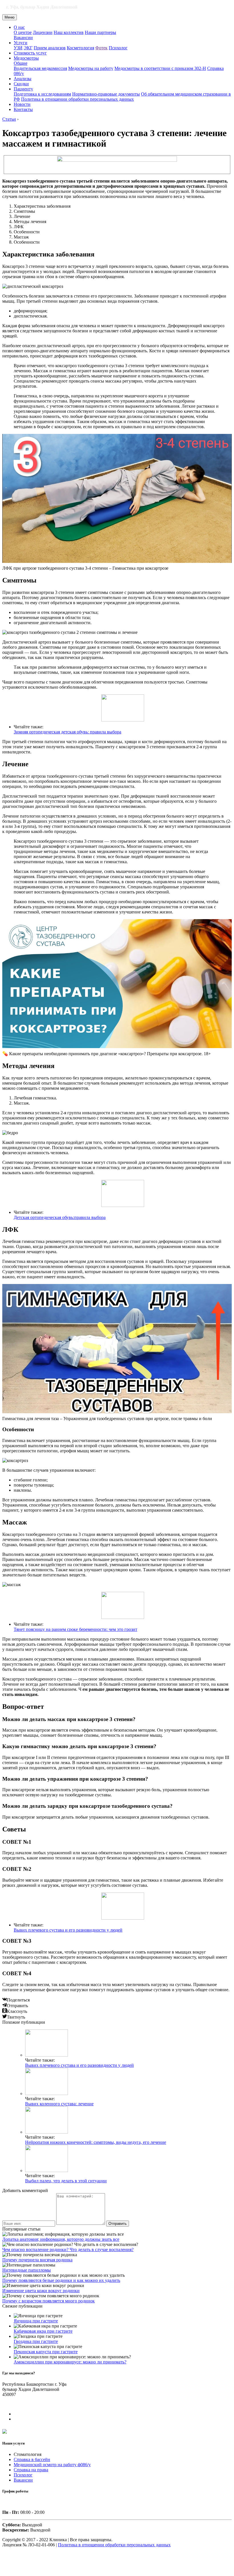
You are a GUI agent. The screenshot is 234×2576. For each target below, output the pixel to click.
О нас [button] (19, 27)
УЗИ (18, 48)
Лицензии (43, 32)
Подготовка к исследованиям (42, 94)
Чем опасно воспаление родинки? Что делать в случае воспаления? (68, 2250)
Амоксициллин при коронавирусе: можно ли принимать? (70, 2362)
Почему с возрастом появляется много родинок (49, 2301)
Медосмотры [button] (26, 58)
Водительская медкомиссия (40, 68)
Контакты (23, 109)
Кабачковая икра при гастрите (43, 2331)
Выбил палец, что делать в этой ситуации (66, 2181)
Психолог (118, 48)
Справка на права (31, 2470)
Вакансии (23, 38)
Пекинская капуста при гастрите (46, 2352)
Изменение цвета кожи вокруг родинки (41, 2291)
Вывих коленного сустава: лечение (59, 2104)
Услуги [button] (21, 43)
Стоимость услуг (30, 53)
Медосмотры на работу (91, 68)
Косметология (80, 48)
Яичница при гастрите (36, 2321)
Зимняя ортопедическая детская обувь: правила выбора (67, 732)
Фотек (101, 48)
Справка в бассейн (32, 2459)
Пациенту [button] (23, 89)
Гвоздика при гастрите (36, 2341)
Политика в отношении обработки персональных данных (77, 99)
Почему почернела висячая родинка (37, 2260)
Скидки (21, 84)
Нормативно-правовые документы (106, 94)
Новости (22, 104)
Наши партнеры (100, 32)
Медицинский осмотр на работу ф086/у (52, 2465)
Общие (21, 63)
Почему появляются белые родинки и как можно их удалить (61, 2280)
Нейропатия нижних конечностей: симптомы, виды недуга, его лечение (96, 2142)
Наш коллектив (69, 32)
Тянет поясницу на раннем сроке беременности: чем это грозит (75, 1629)
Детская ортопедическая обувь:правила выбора (60, 1217)
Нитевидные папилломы (27, 2270)
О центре (23, 32)
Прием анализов (50, 48)
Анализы (23, 79)
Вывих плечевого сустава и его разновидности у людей (68, 1930)
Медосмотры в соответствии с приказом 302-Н (160, 68)
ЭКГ (28, 48)
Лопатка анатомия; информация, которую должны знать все (61, 2239)
